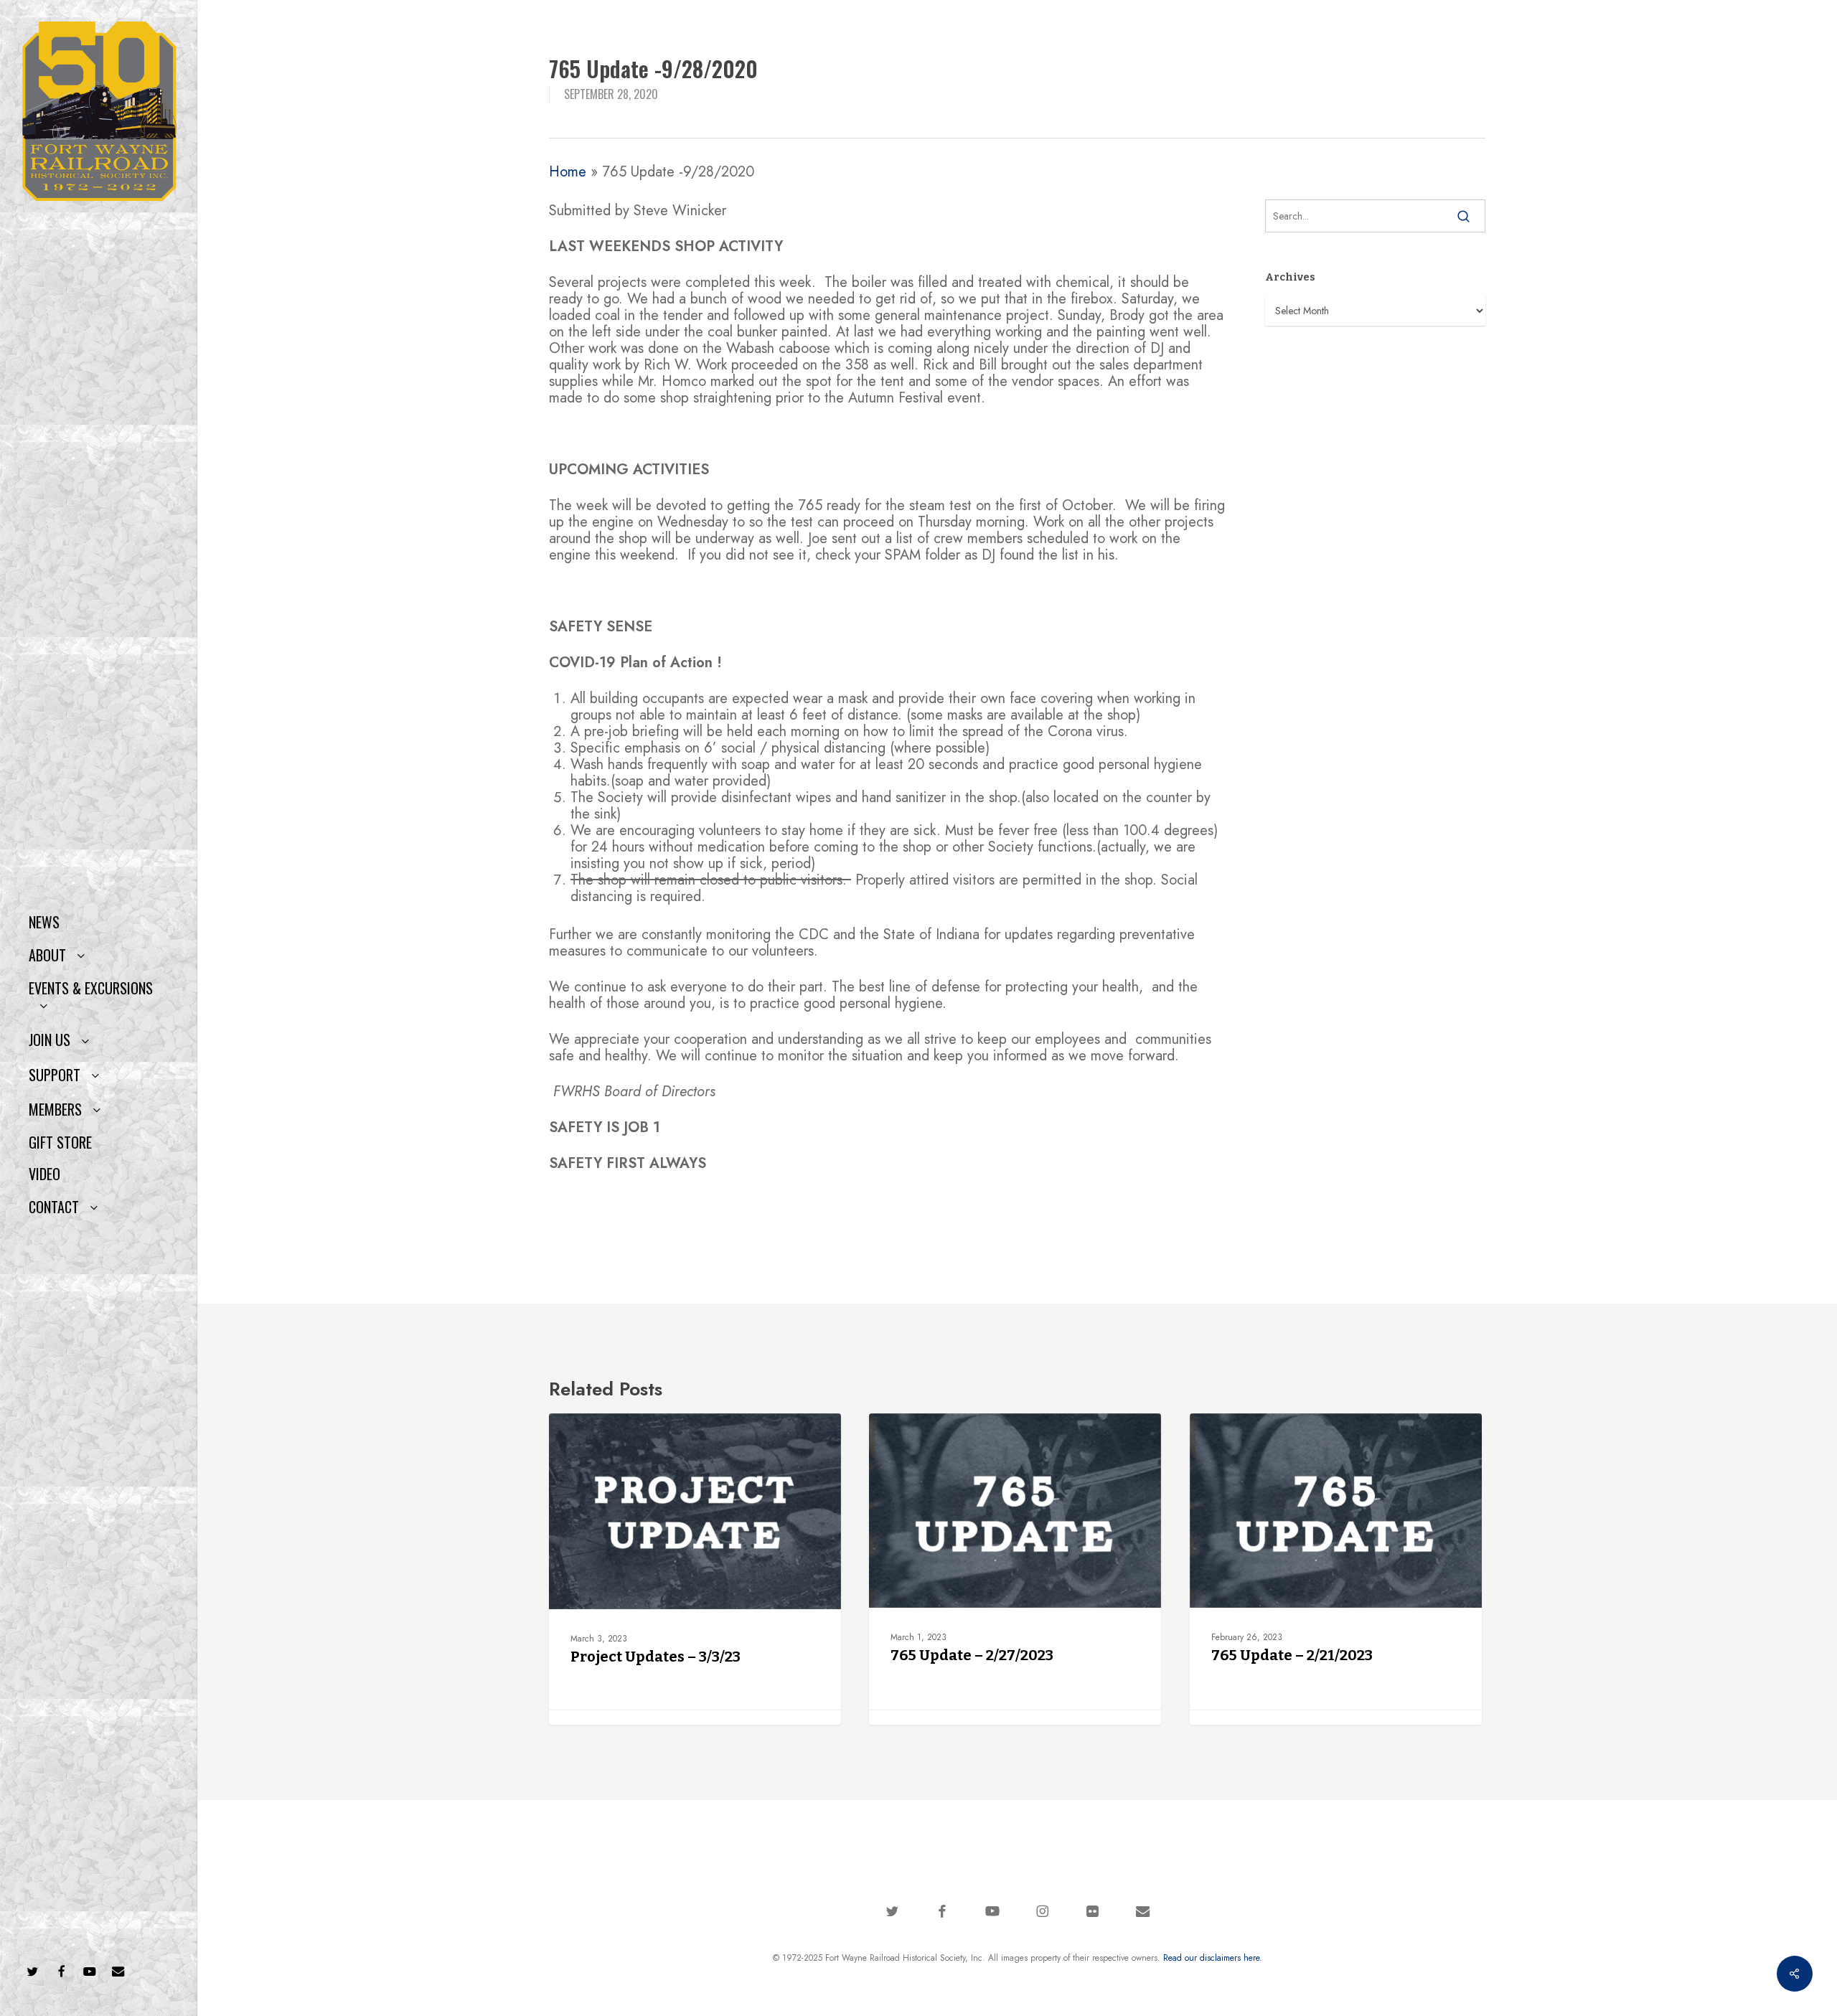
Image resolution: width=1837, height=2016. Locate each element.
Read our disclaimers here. (1213, 1958)
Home (568, 172)
